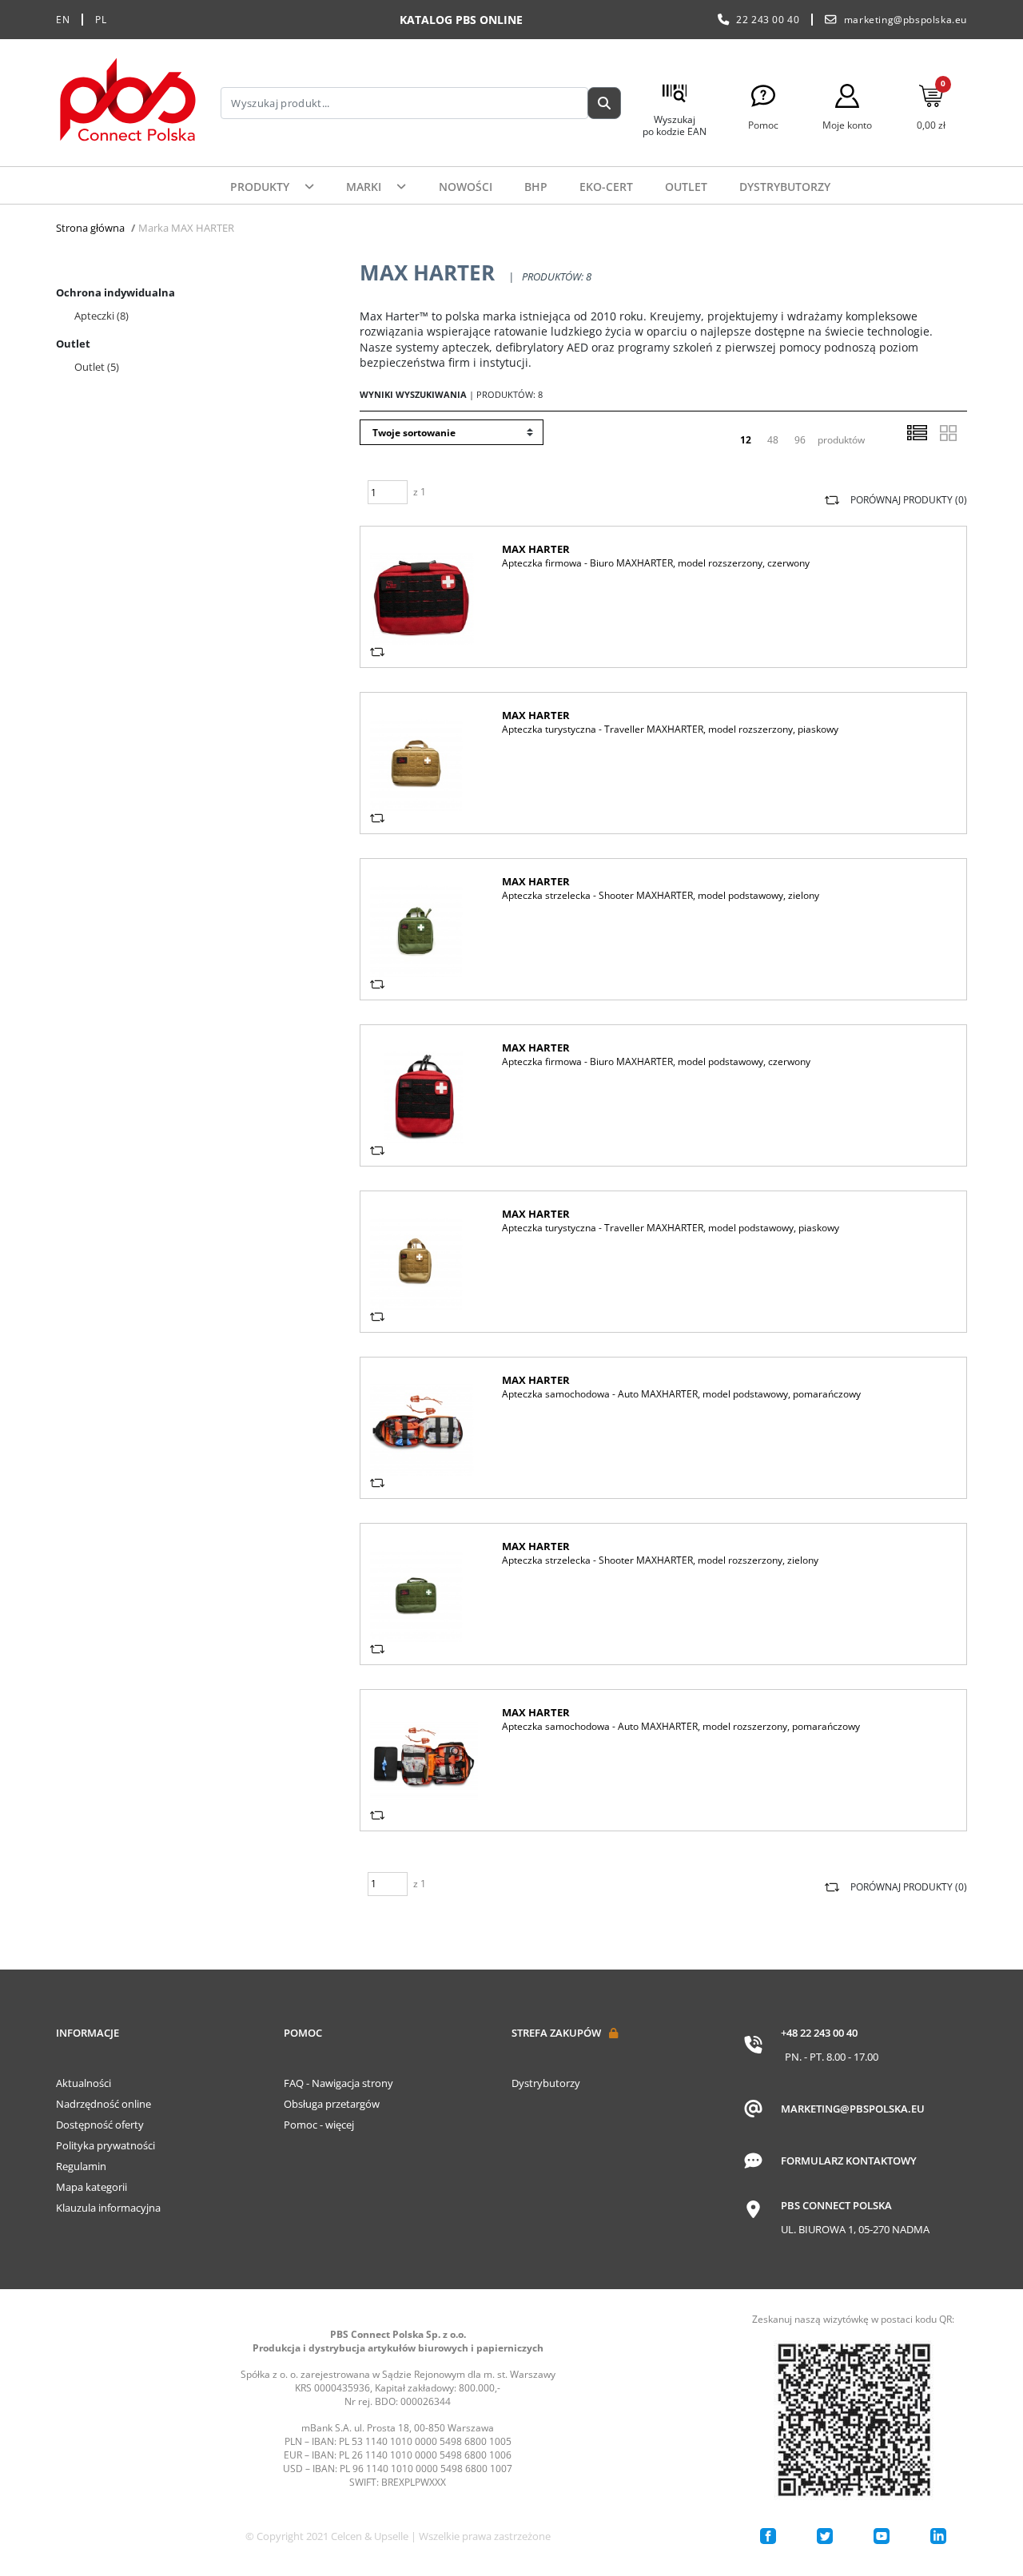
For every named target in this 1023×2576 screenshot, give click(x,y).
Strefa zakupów (556, 2033)
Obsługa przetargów (332, 2104)
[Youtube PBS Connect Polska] (882, 2536)
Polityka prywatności (105, 2145)
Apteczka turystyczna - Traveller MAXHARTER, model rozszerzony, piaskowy (670, 729)
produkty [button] (261, 187)
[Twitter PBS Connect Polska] (825, 2536)
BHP (536, 187)
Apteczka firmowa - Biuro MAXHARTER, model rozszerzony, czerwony (656, 563)
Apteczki (102, 316)
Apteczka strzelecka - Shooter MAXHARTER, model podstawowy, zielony (661, 895)
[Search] (604, 103)
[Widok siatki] (948, 433)
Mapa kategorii (92, 2187)
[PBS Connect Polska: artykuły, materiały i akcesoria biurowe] (128, 103)
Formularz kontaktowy (849, 2161)
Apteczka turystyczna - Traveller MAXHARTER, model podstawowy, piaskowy (671, 1228)
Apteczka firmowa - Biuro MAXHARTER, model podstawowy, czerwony (656, 1061)
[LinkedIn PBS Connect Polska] (938, 2536)
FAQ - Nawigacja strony (338, 2083)
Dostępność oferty (100, 2125)
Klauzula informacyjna (108, 2208)
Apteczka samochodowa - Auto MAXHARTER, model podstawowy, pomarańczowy (681, 1394)
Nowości (466, 187)
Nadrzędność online (103, 2104)
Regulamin (81, 2166)
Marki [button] (365, 187)
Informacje (88, 2033)
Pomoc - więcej (319, 2125)
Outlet (686, 187)
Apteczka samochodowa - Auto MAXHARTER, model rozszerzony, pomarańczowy (681, 1726)
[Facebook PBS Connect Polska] (768, 2536)
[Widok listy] (917, 433)
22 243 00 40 (768, 20)
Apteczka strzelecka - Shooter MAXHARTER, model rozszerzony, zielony (660, 1560)
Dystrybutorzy (785, 187)
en (63, 20)
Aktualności (84, 2083)
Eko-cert (606, 187)
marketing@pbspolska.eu (906, 20)
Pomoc (303, 2033)
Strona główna (90, 228)
